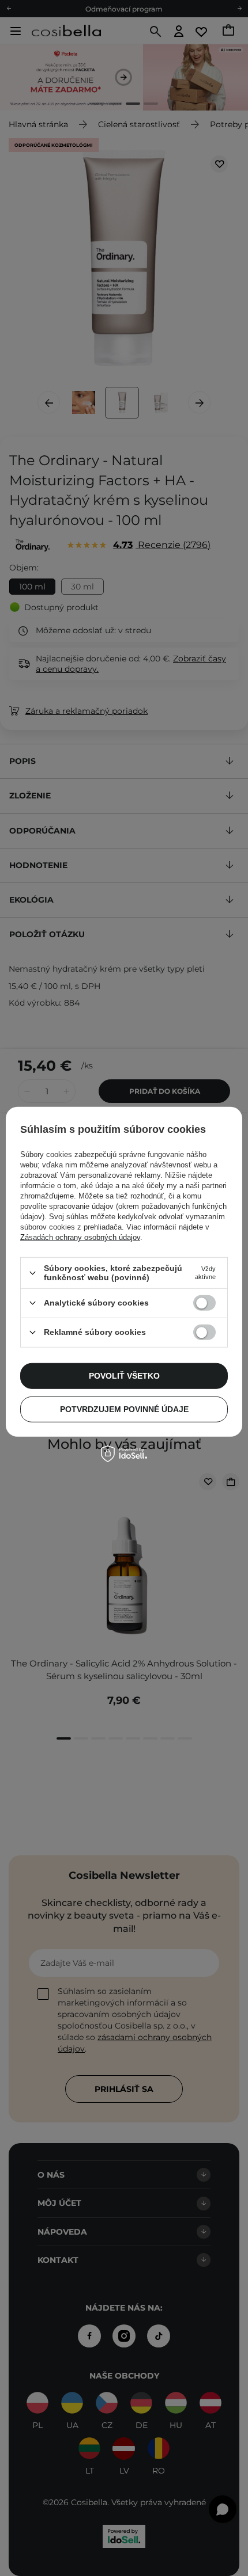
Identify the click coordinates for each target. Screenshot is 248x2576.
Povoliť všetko (124, 1376)
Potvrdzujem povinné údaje (124, 1409)
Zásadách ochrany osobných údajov (80, 1237)
